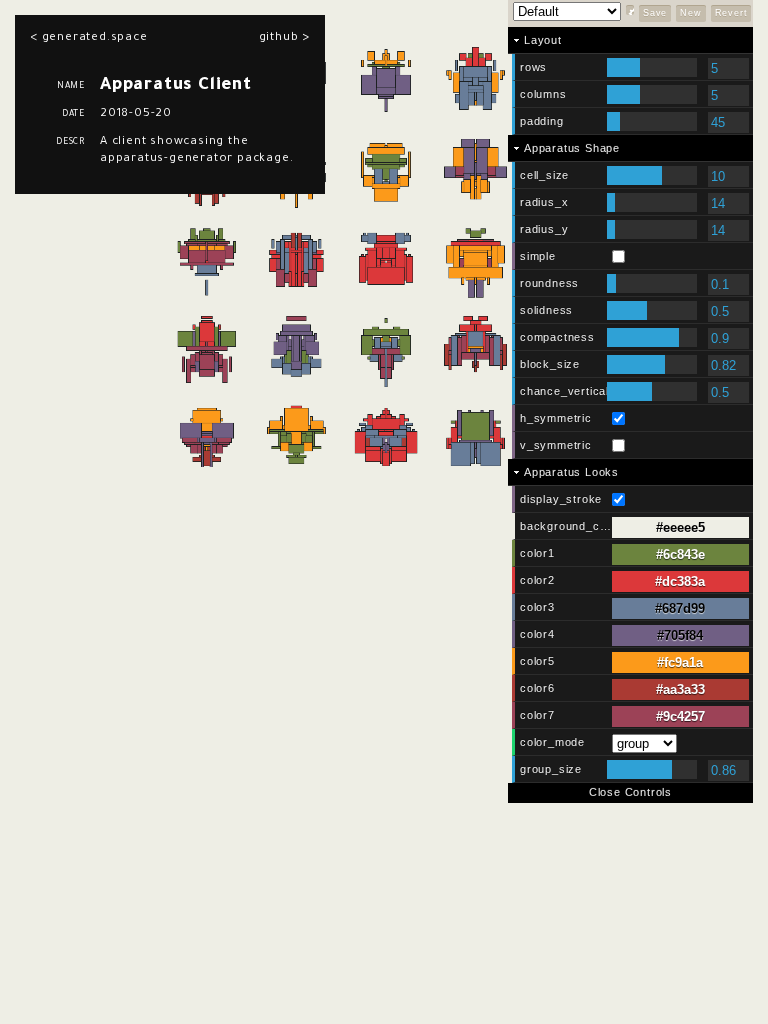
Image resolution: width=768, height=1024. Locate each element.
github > (284, 38)
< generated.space (89, 38)
